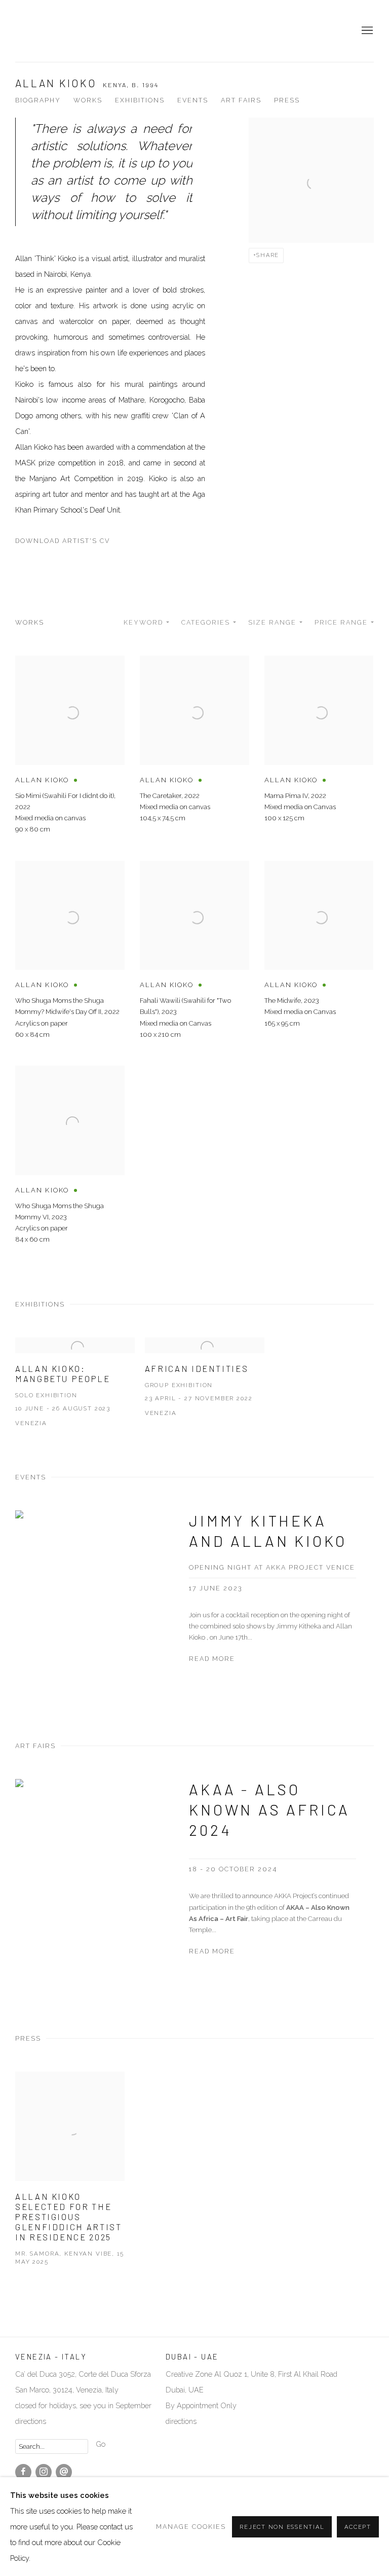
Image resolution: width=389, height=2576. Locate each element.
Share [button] (268, 255)
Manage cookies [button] (191, 2527)
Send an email (64, 2472)
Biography (38, 100)
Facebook (23, 2472)
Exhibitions (140, 100)
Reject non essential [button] (282, 2527)
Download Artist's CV (71, 543)
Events (193, 100)
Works (88, 100)
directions (181, 2421)
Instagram (44, 2472)
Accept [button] (358, 2527)
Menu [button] (366, 31)
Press (287, 100)
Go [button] (101, 2444)
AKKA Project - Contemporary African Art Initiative (46, 31)
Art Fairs (241, 100)
